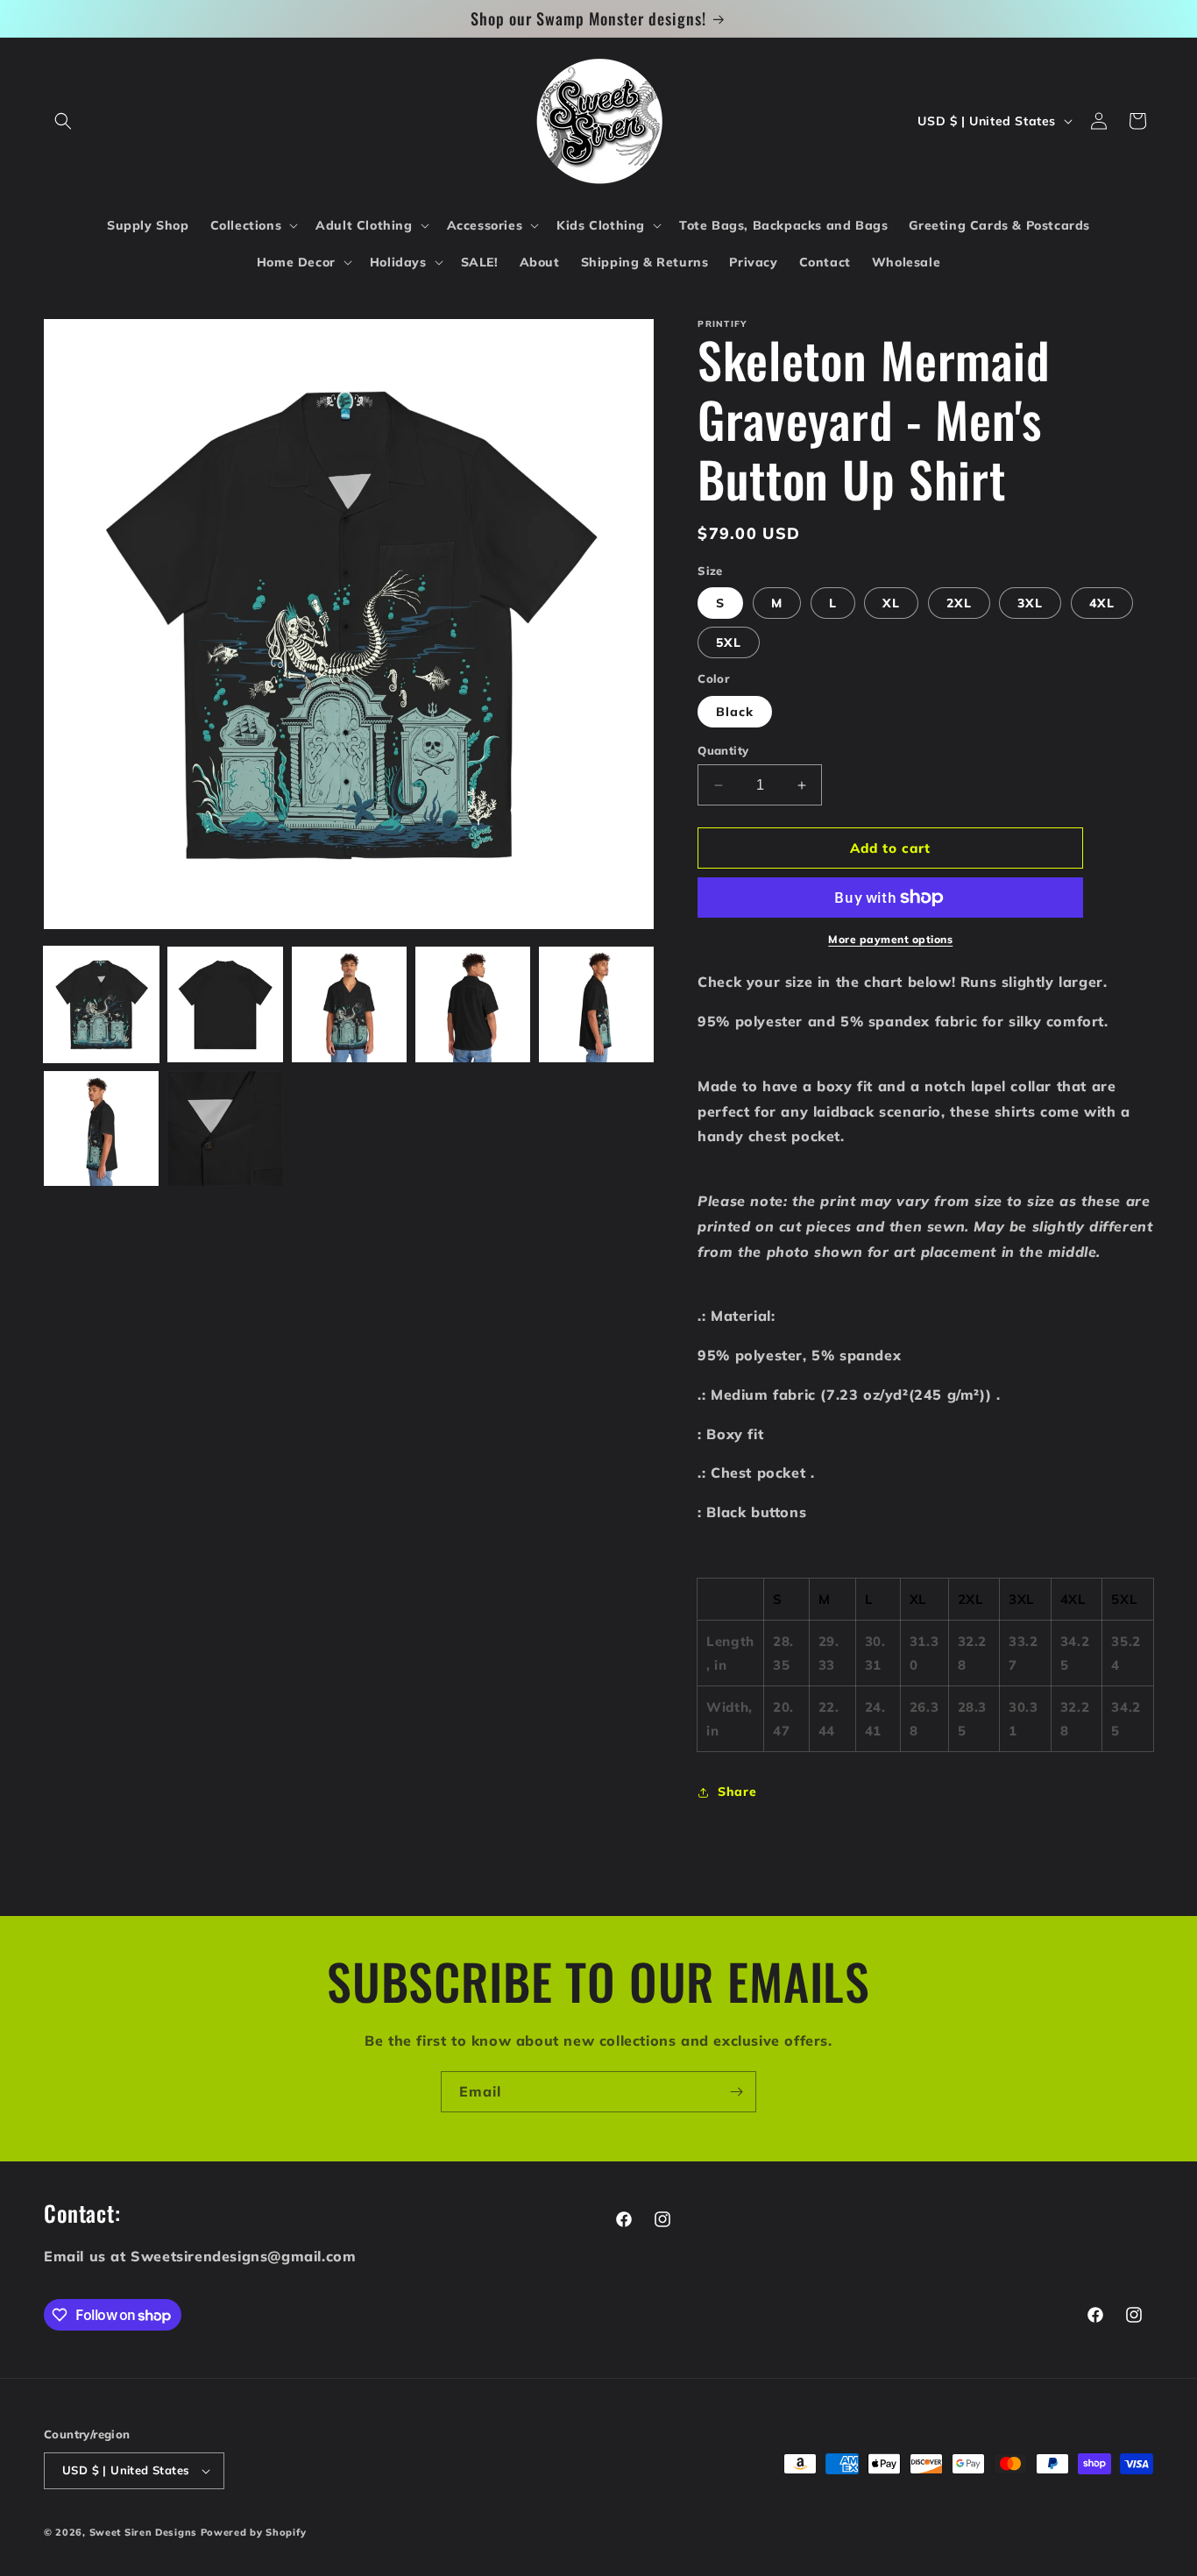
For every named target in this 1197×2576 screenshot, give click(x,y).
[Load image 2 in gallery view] (225, 1004)
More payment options (890, 939)
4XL (1102, 603)
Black (735, 712)
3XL (1030, 603)
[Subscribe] (736, 2092)
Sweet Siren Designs (143, 2532)
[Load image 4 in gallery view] (473, 1004)
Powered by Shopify (254, 2532)
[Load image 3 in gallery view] (349, 1004)
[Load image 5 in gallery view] (596, 1004)
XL (891, 603)
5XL (729, 642)
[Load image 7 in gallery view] (225, 1128)
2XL (959, 603)
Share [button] (737, 1792)
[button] (63, 121)
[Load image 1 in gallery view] (101, 1004)
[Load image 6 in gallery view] (101, 1128)
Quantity (723, 750)
